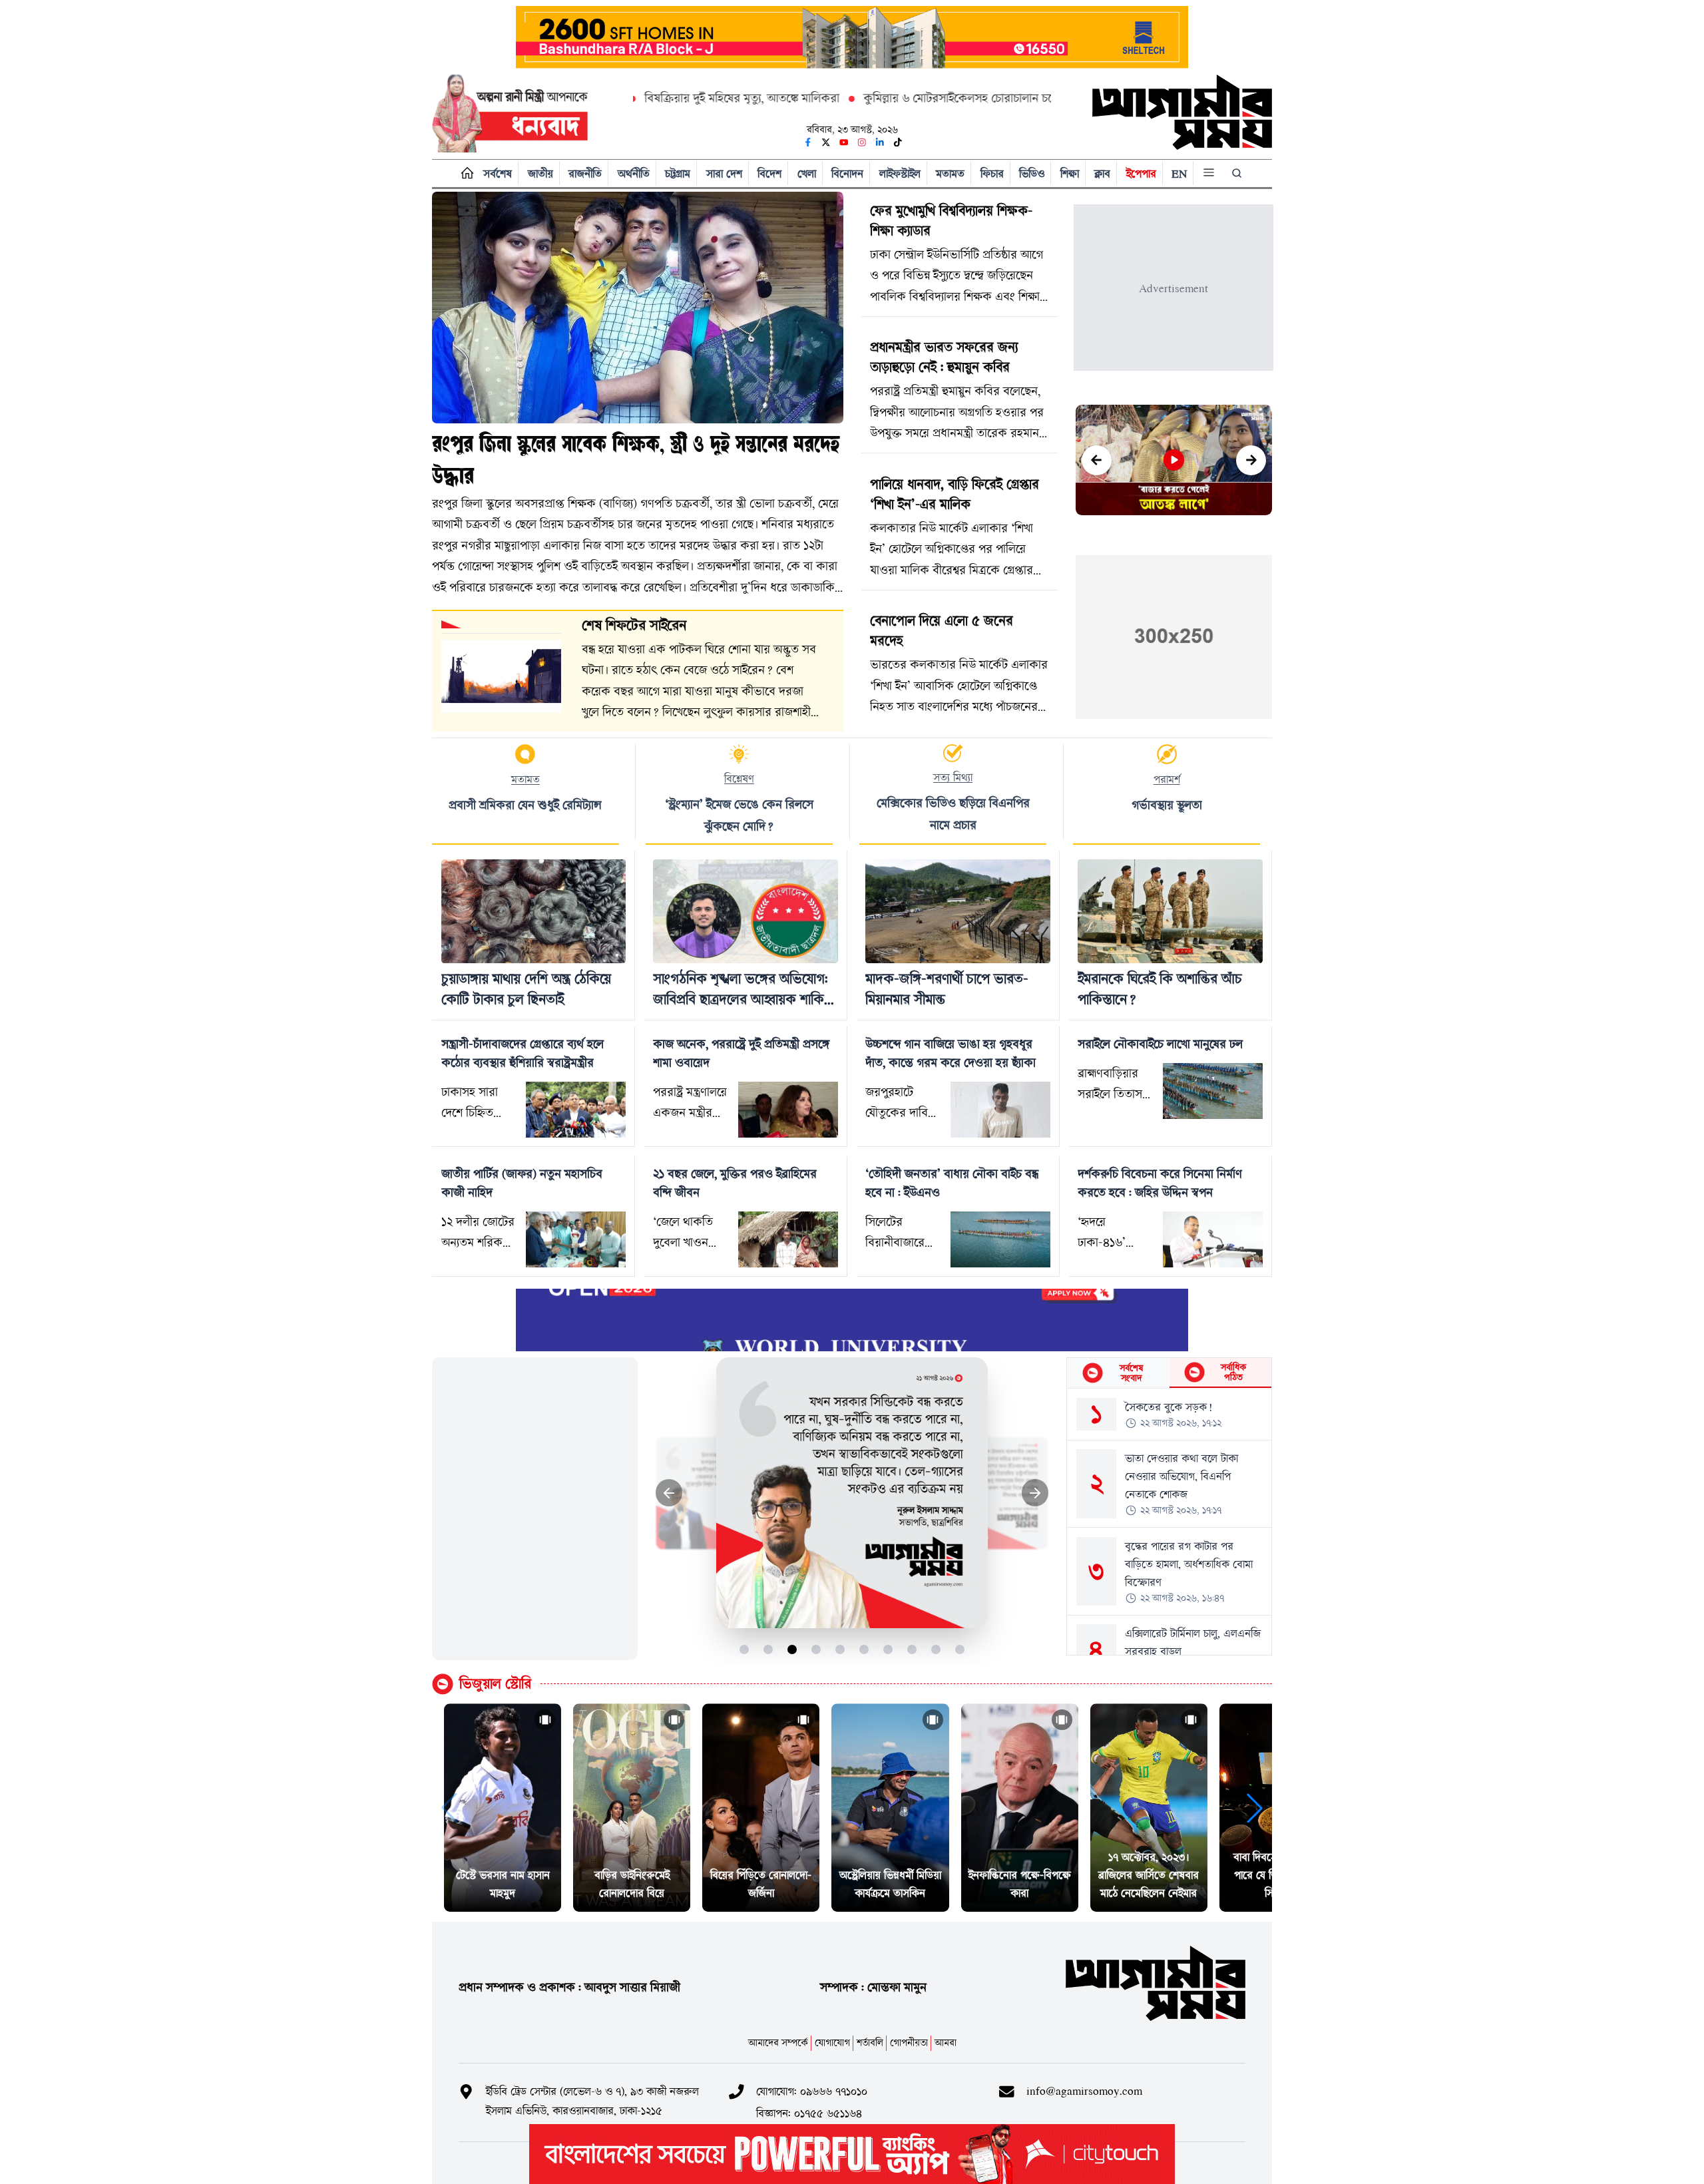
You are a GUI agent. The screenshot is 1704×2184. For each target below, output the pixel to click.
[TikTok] (898, 142)
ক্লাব (1102, 173)
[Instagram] (862, 142)
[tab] (1118, 1373)
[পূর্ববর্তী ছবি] (669, 1493)
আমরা (946, 2043)
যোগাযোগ (832, 2043)
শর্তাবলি (870, 2043)
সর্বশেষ (498, 173)
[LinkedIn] (880, 142)
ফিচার (992, 173)
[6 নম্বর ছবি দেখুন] (864, 1649)
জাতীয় (540, 173)
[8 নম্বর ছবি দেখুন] (912, 1649)
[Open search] (1238, 173)
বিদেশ (769, 173)
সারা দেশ (724, 173)
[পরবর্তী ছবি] (1035, 1493)
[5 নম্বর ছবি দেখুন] (840, 1649)
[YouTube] (844, 142)
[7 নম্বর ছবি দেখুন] (888, 1649)
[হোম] (464, 173)
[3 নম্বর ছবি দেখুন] (792, 1649)
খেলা (807, 173)
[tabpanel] (1169, 1522)
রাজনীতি (585, 173)
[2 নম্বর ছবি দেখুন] (768, 1649)
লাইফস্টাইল (900, 173)
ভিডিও (1032, 173)
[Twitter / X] (826, 142)
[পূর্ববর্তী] (1097, 460)
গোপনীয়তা (909, 2043)
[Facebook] (808, 142)
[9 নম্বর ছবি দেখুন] (936, 1649)
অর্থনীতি (634, 173)
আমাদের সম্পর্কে (778, 2043)
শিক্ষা (1070, 173)
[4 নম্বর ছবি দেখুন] (816, 1649)
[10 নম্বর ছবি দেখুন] (960, 1649)
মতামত (950, 173)
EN (1179, 173)
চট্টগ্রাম (678, 173)
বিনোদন (847, 173)
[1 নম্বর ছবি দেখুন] (745, 1649)
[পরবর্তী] (1251, 460)
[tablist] (1169, 1373)
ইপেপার (1141, 173)
